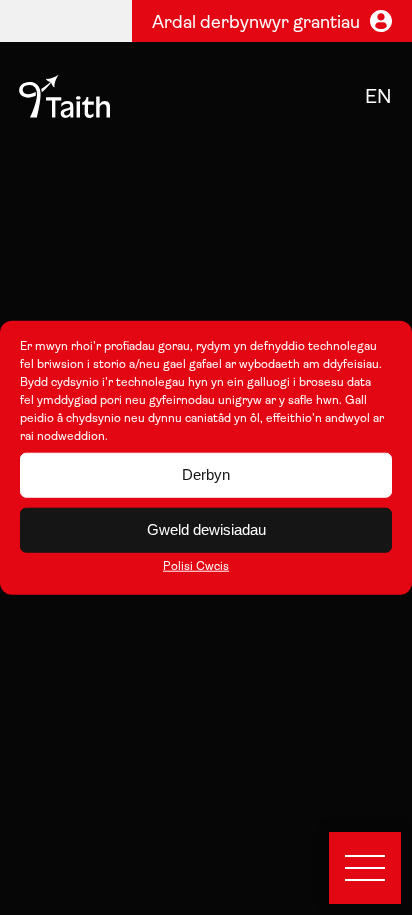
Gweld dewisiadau (206, 529)
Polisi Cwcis (196, 566)
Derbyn (206, 474)
